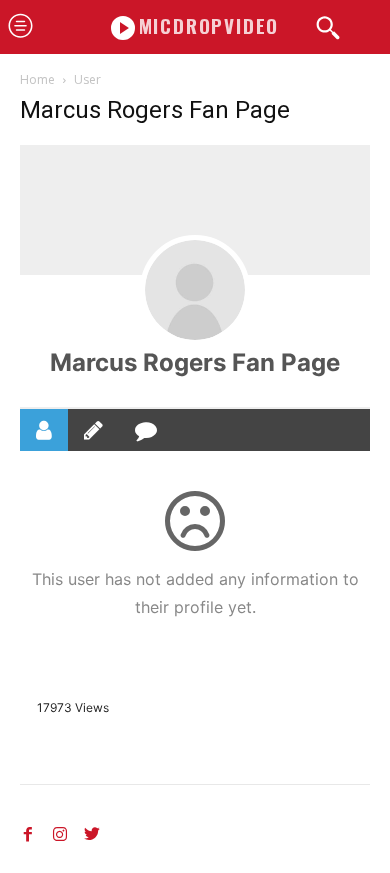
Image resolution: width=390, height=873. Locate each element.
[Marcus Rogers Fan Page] (195, 290)
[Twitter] (92, 831)
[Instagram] (60, 831)
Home (37, 79)
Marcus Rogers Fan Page (195, 362)
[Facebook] (28, 831)
